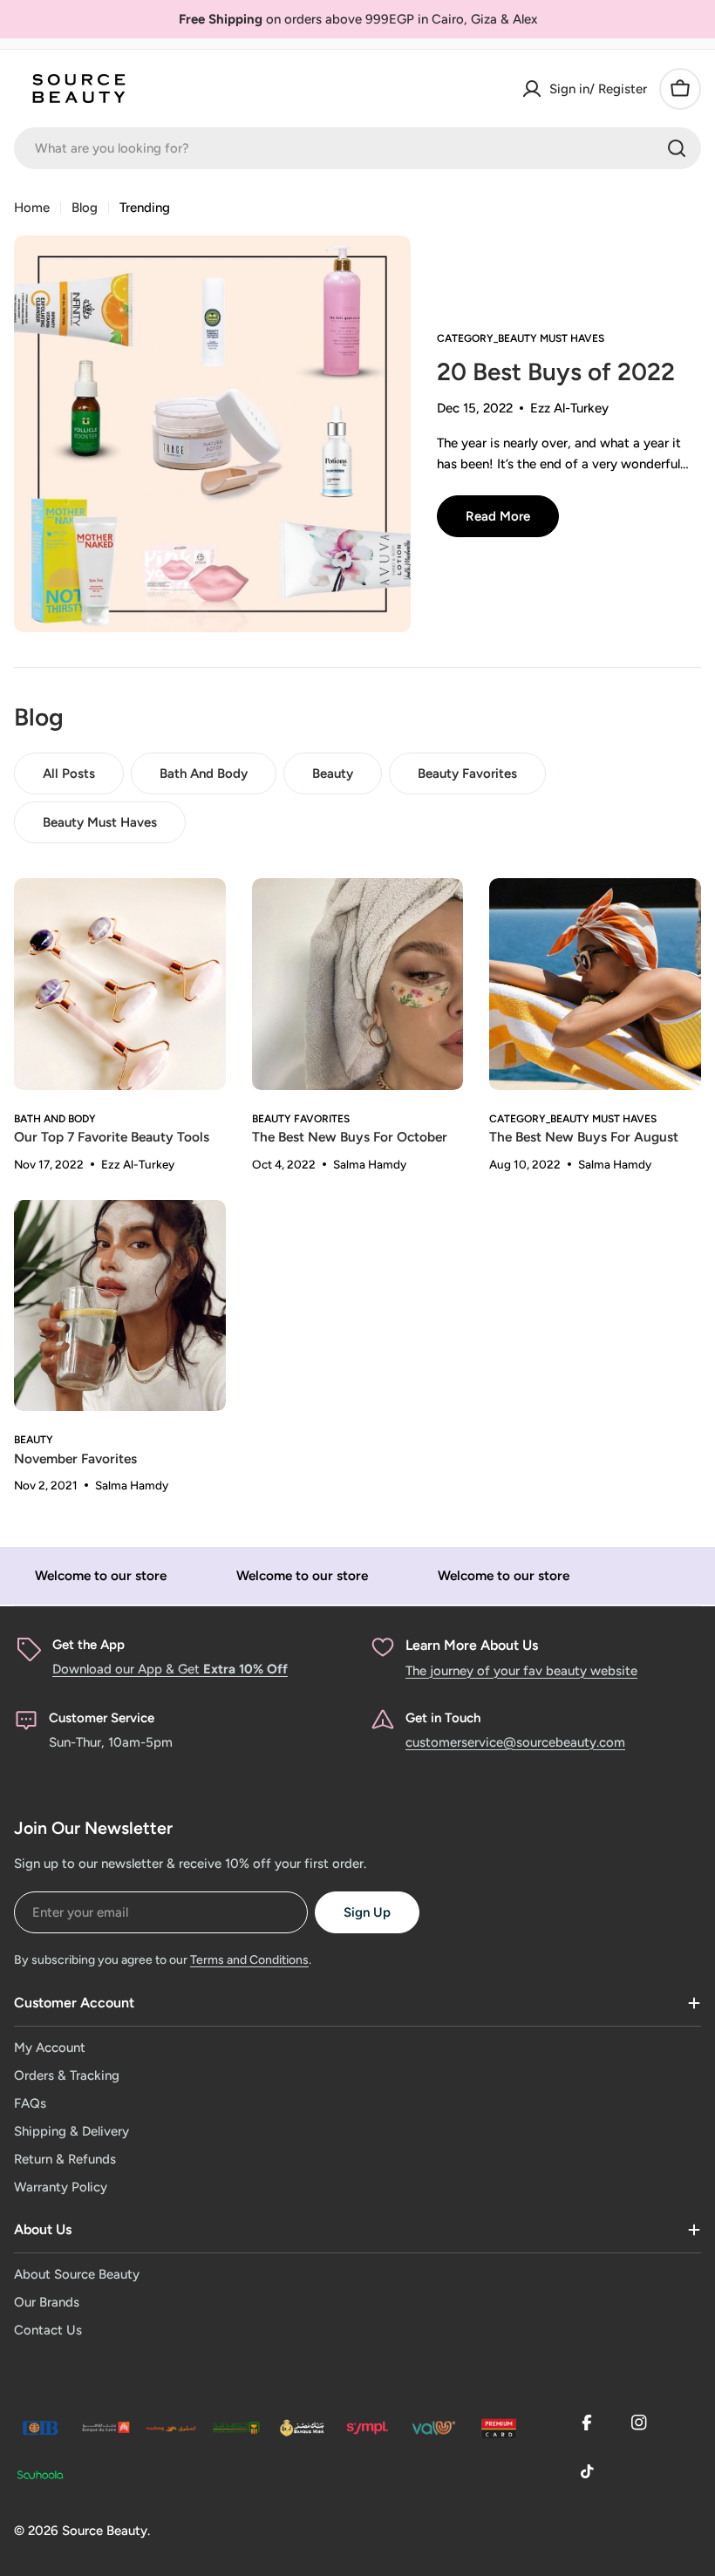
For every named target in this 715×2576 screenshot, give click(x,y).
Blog (85, 208)
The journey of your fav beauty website (521, 1671)
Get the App (89, 1645)
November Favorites (75, 1458)
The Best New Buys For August (584, 1137)
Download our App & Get (170, 1669)
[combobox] (357, 148)
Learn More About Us (472, 1645)
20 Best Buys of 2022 (556, 371)
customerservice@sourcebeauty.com (515, 1742)
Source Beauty (105, 2531)
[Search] (677, 148)
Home (32, 208)
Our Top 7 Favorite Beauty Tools (112, 1137)
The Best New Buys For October (350, 1137)
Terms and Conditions (249, 1960)
